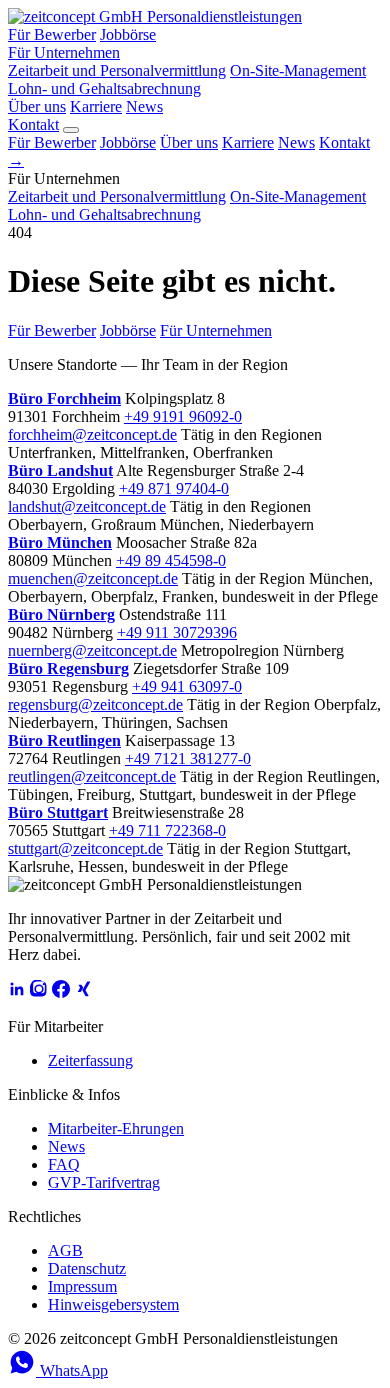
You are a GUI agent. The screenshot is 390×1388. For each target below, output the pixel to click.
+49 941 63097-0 (187, 686)
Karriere (96, 106)
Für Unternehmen (64, 52)
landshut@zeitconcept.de (87, 506)
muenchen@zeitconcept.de (93, 578)
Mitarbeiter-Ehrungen (116, 1128)
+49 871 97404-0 (174, 488)
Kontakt (33, 124)
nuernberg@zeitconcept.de (92, 650)
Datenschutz (87, 1268)
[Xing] (83, 992)
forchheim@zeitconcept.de (92, 434)
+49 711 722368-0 (167, 830)
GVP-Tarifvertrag (104, 1182)
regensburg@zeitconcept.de (95, 704)
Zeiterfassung (90, 1060)
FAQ (64, 1164)
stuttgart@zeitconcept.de (85, 848)
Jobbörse (128, 34)
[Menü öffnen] (71, 130)
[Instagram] (39, 992)
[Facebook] (61, 992)
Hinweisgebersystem (113, 1304)
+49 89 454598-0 (171, 560)
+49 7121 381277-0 (188, 758)
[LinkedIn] (17, 992)
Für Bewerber (52, 34)
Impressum (82, 1286)
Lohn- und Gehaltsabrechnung (104, 88)
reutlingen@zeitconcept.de (92, 776)
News (144, 106)
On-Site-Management (298, 70)
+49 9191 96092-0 (183, 416)
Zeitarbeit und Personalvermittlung (117, 70)
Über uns (37, 106)
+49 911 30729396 (177, 632)
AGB (65, 1250)
